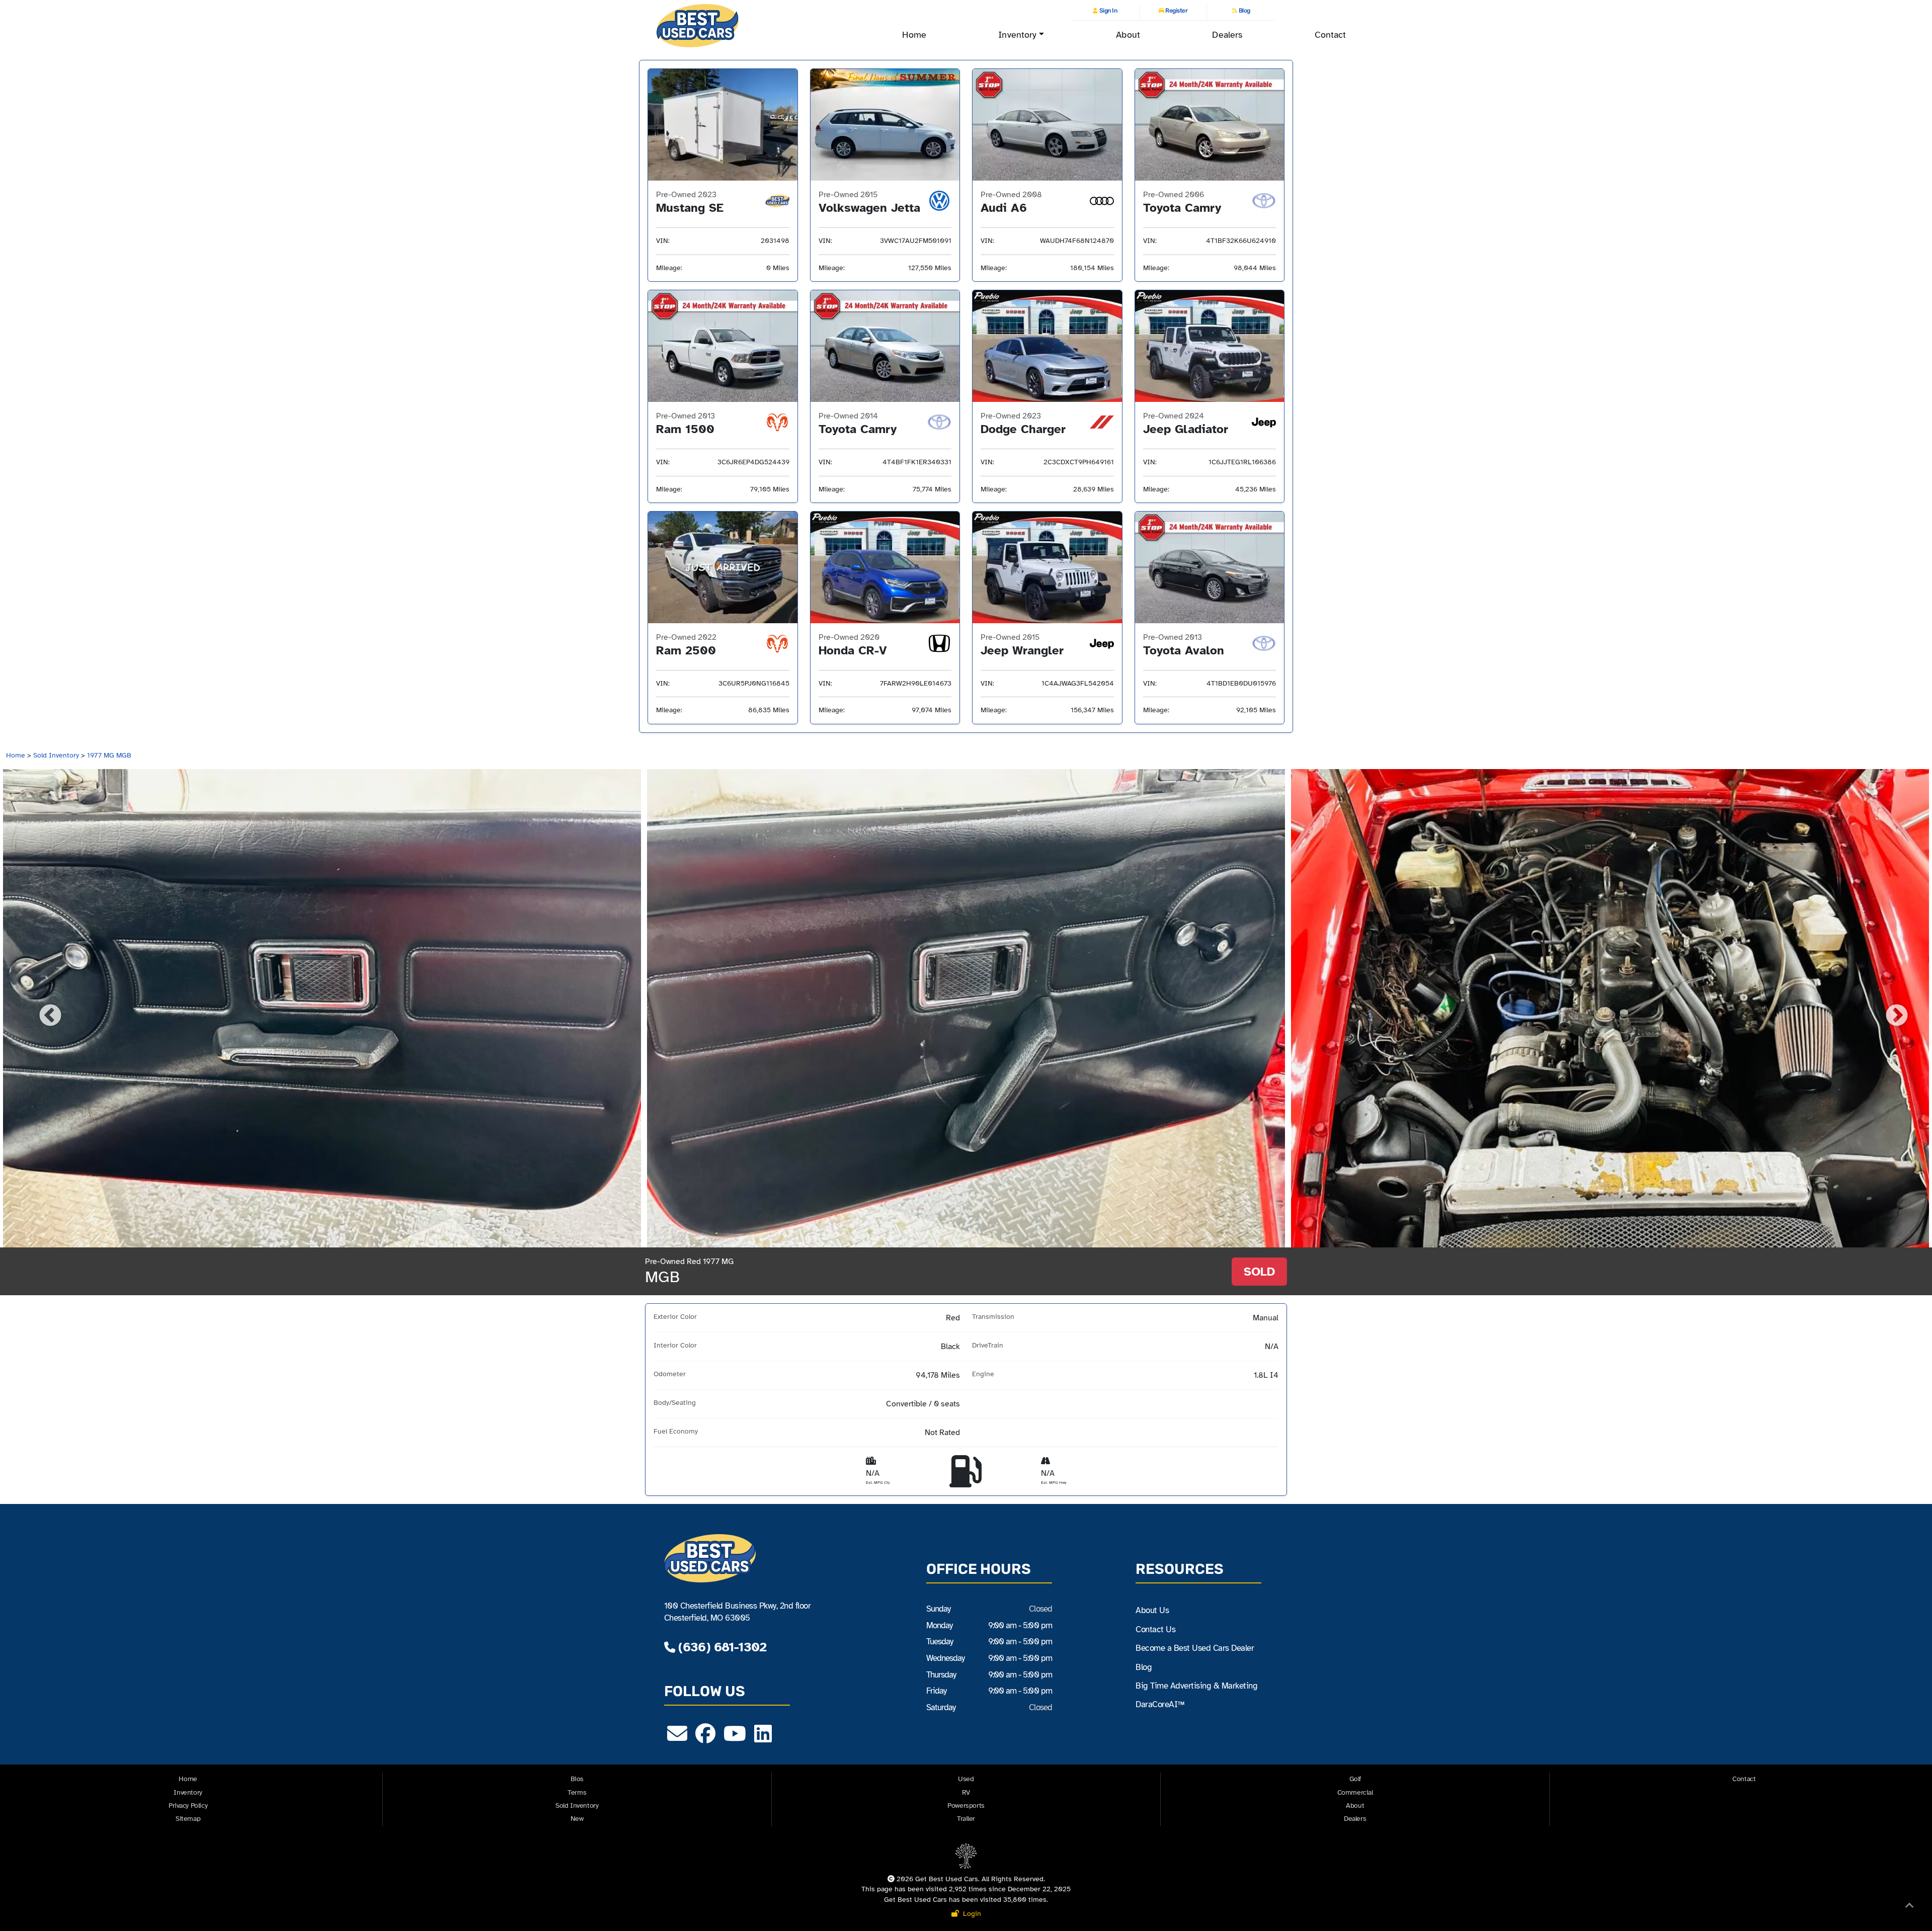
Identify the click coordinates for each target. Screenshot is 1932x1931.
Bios (577, 1779)
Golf (1355, 1779)
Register (1176, 11)
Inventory (188, 1792)
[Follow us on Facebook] (705, 1738)
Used (966, 1779)
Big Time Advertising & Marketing (1196, 1686)
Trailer (966, 1819)
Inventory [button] (1017, 35)
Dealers (1227, 35)
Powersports (966, 1806)
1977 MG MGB (109, 755)
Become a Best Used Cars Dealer (1195, 1648)
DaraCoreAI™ (1160, 1704)
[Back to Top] (1909, 1907)
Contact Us (1155, 1629)
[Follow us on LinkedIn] (763, 1738)
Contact (1331, 35)
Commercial (1355, 1792)
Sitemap (188, 1819)
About (1128, 35)
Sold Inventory (56, 755)
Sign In (1107, 11)
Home (914, 35)
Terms (577, 1792)
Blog (1244, 11)
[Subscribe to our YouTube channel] (735, 1738)
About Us (1152, 1610)
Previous (43, 1009)
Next (1889, 1009)
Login (970, 1914)
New (577, 1819)
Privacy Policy (188, 1806)
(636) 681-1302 (720, 1647)
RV (966, 1792)
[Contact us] (677, 1738)
